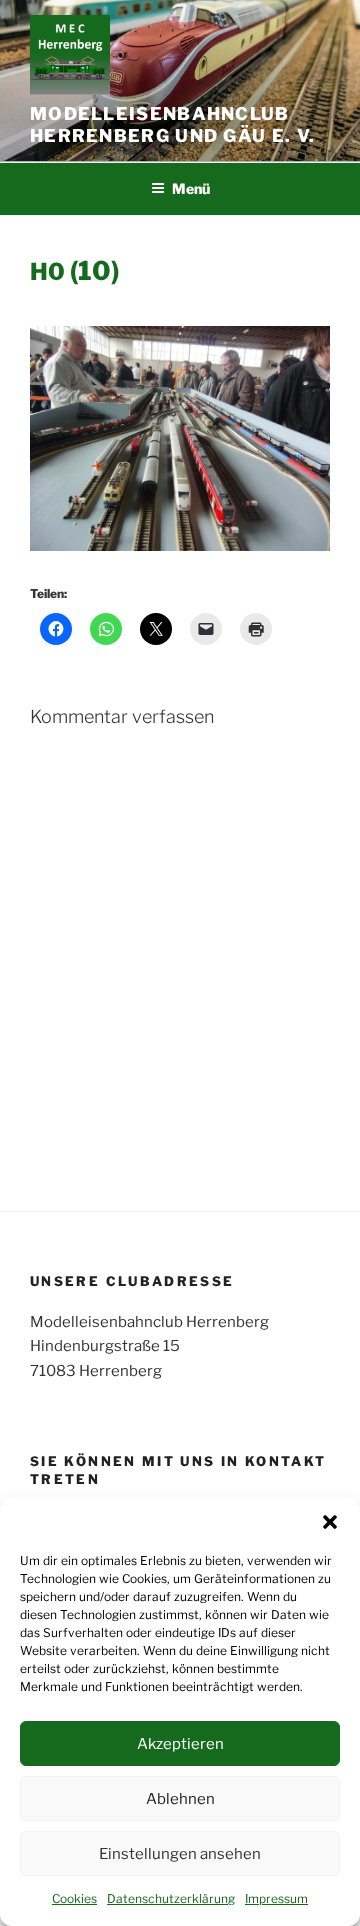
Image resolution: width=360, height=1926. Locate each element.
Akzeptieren (180, 1744)
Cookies (74, 1898)
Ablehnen (180, 1799)
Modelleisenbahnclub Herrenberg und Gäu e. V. (172, 124)
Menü (191, 188)
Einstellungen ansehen (180, 1854)
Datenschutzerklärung (171, 1898)
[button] (330, 1522)
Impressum (276, 1898)
